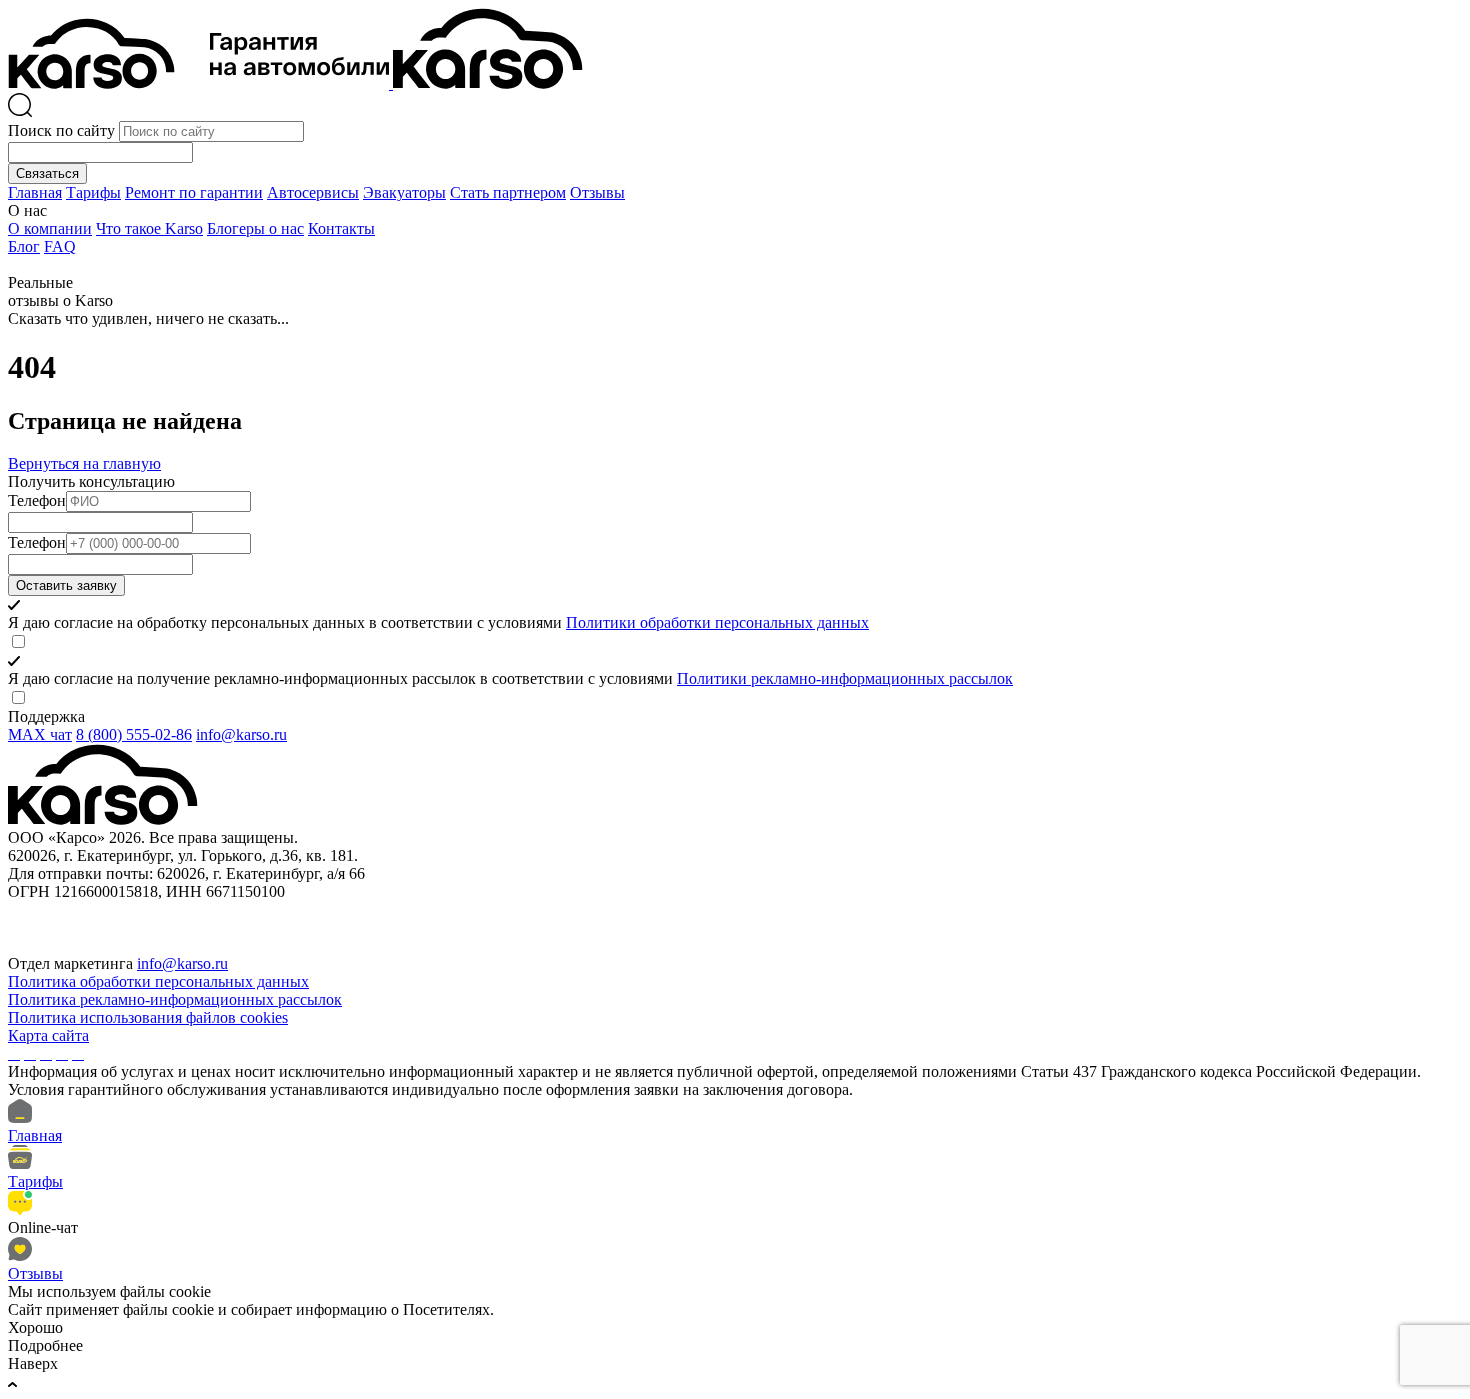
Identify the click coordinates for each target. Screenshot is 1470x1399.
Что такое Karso (149, 228)
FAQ (60, 246)
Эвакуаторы (404, 192)
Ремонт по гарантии (194, 192)
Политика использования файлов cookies (148, 1017)
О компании (50, 228)
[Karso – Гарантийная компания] (200, 83)
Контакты (341, 228)
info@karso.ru (241, 734)
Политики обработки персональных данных (717, 622)
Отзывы (597, 192)
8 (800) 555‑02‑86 (134, 734)
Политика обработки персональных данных (158, 981)
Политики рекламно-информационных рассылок (845, 678)
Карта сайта (48, 1035)
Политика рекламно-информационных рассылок (175, 999)
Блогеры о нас (255, 228)
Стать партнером (508, 192)
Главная (35, 192)
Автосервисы (313, 192)
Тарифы (93, 192)
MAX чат (40, 734)
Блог (24, 246)
